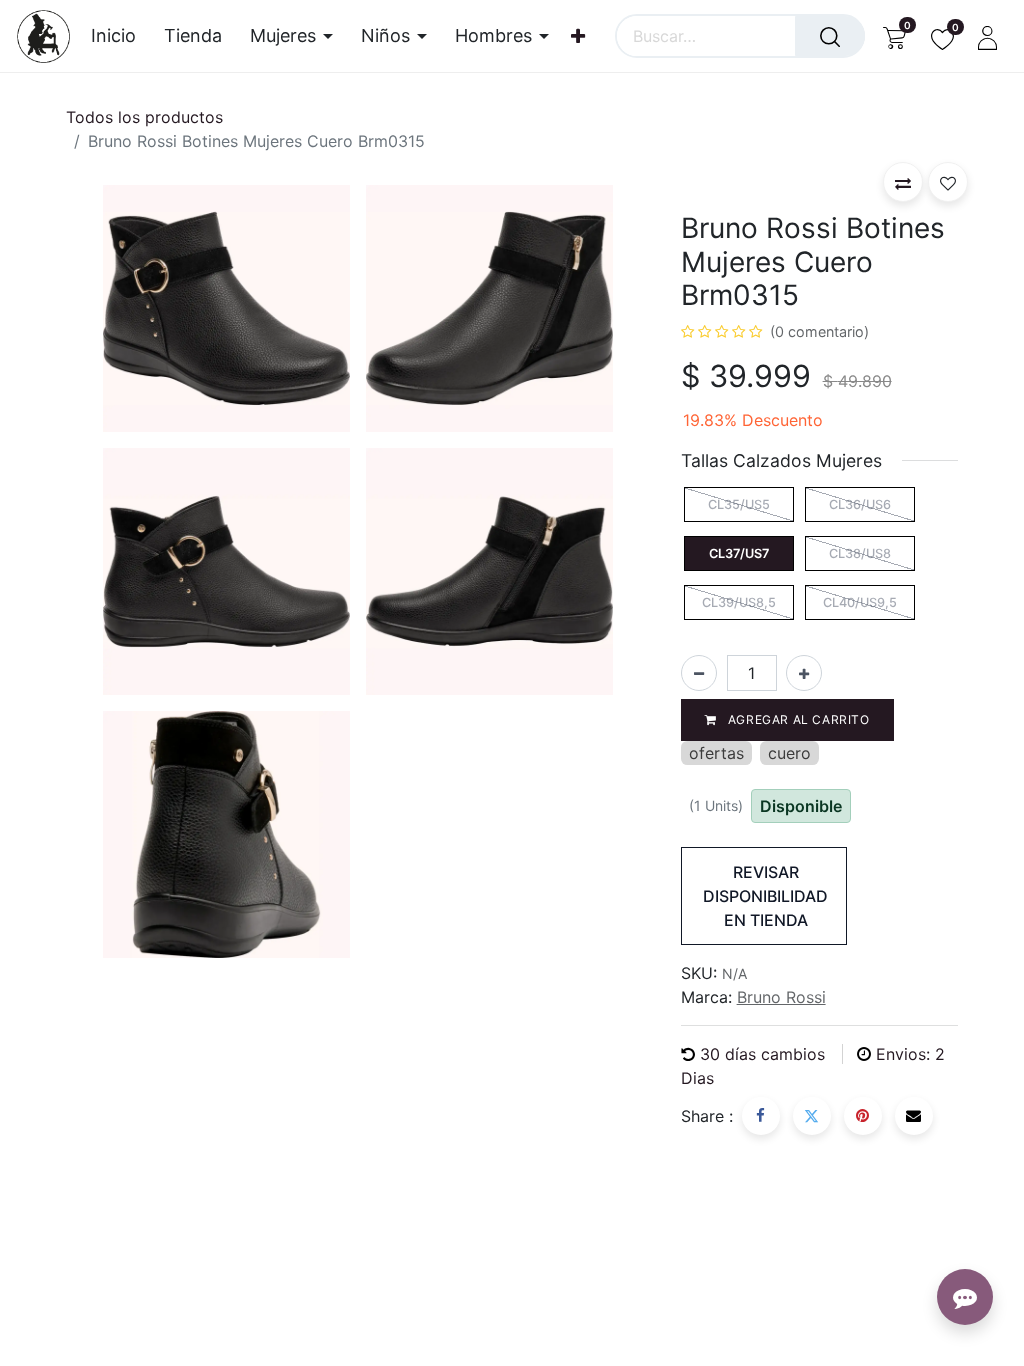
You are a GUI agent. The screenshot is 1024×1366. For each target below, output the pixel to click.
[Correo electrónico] (914, 1116)
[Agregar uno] (804, 673)
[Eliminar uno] (699, 673)
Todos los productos (144, 117)
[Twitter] (812, 1116)
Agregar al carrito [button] (796, 719)
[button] (903, 182)
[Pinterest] (863, 1116)
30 (762, 1054)
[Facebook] (761, 1116)
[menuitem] (120, 36)
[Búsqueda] (830, 36)
